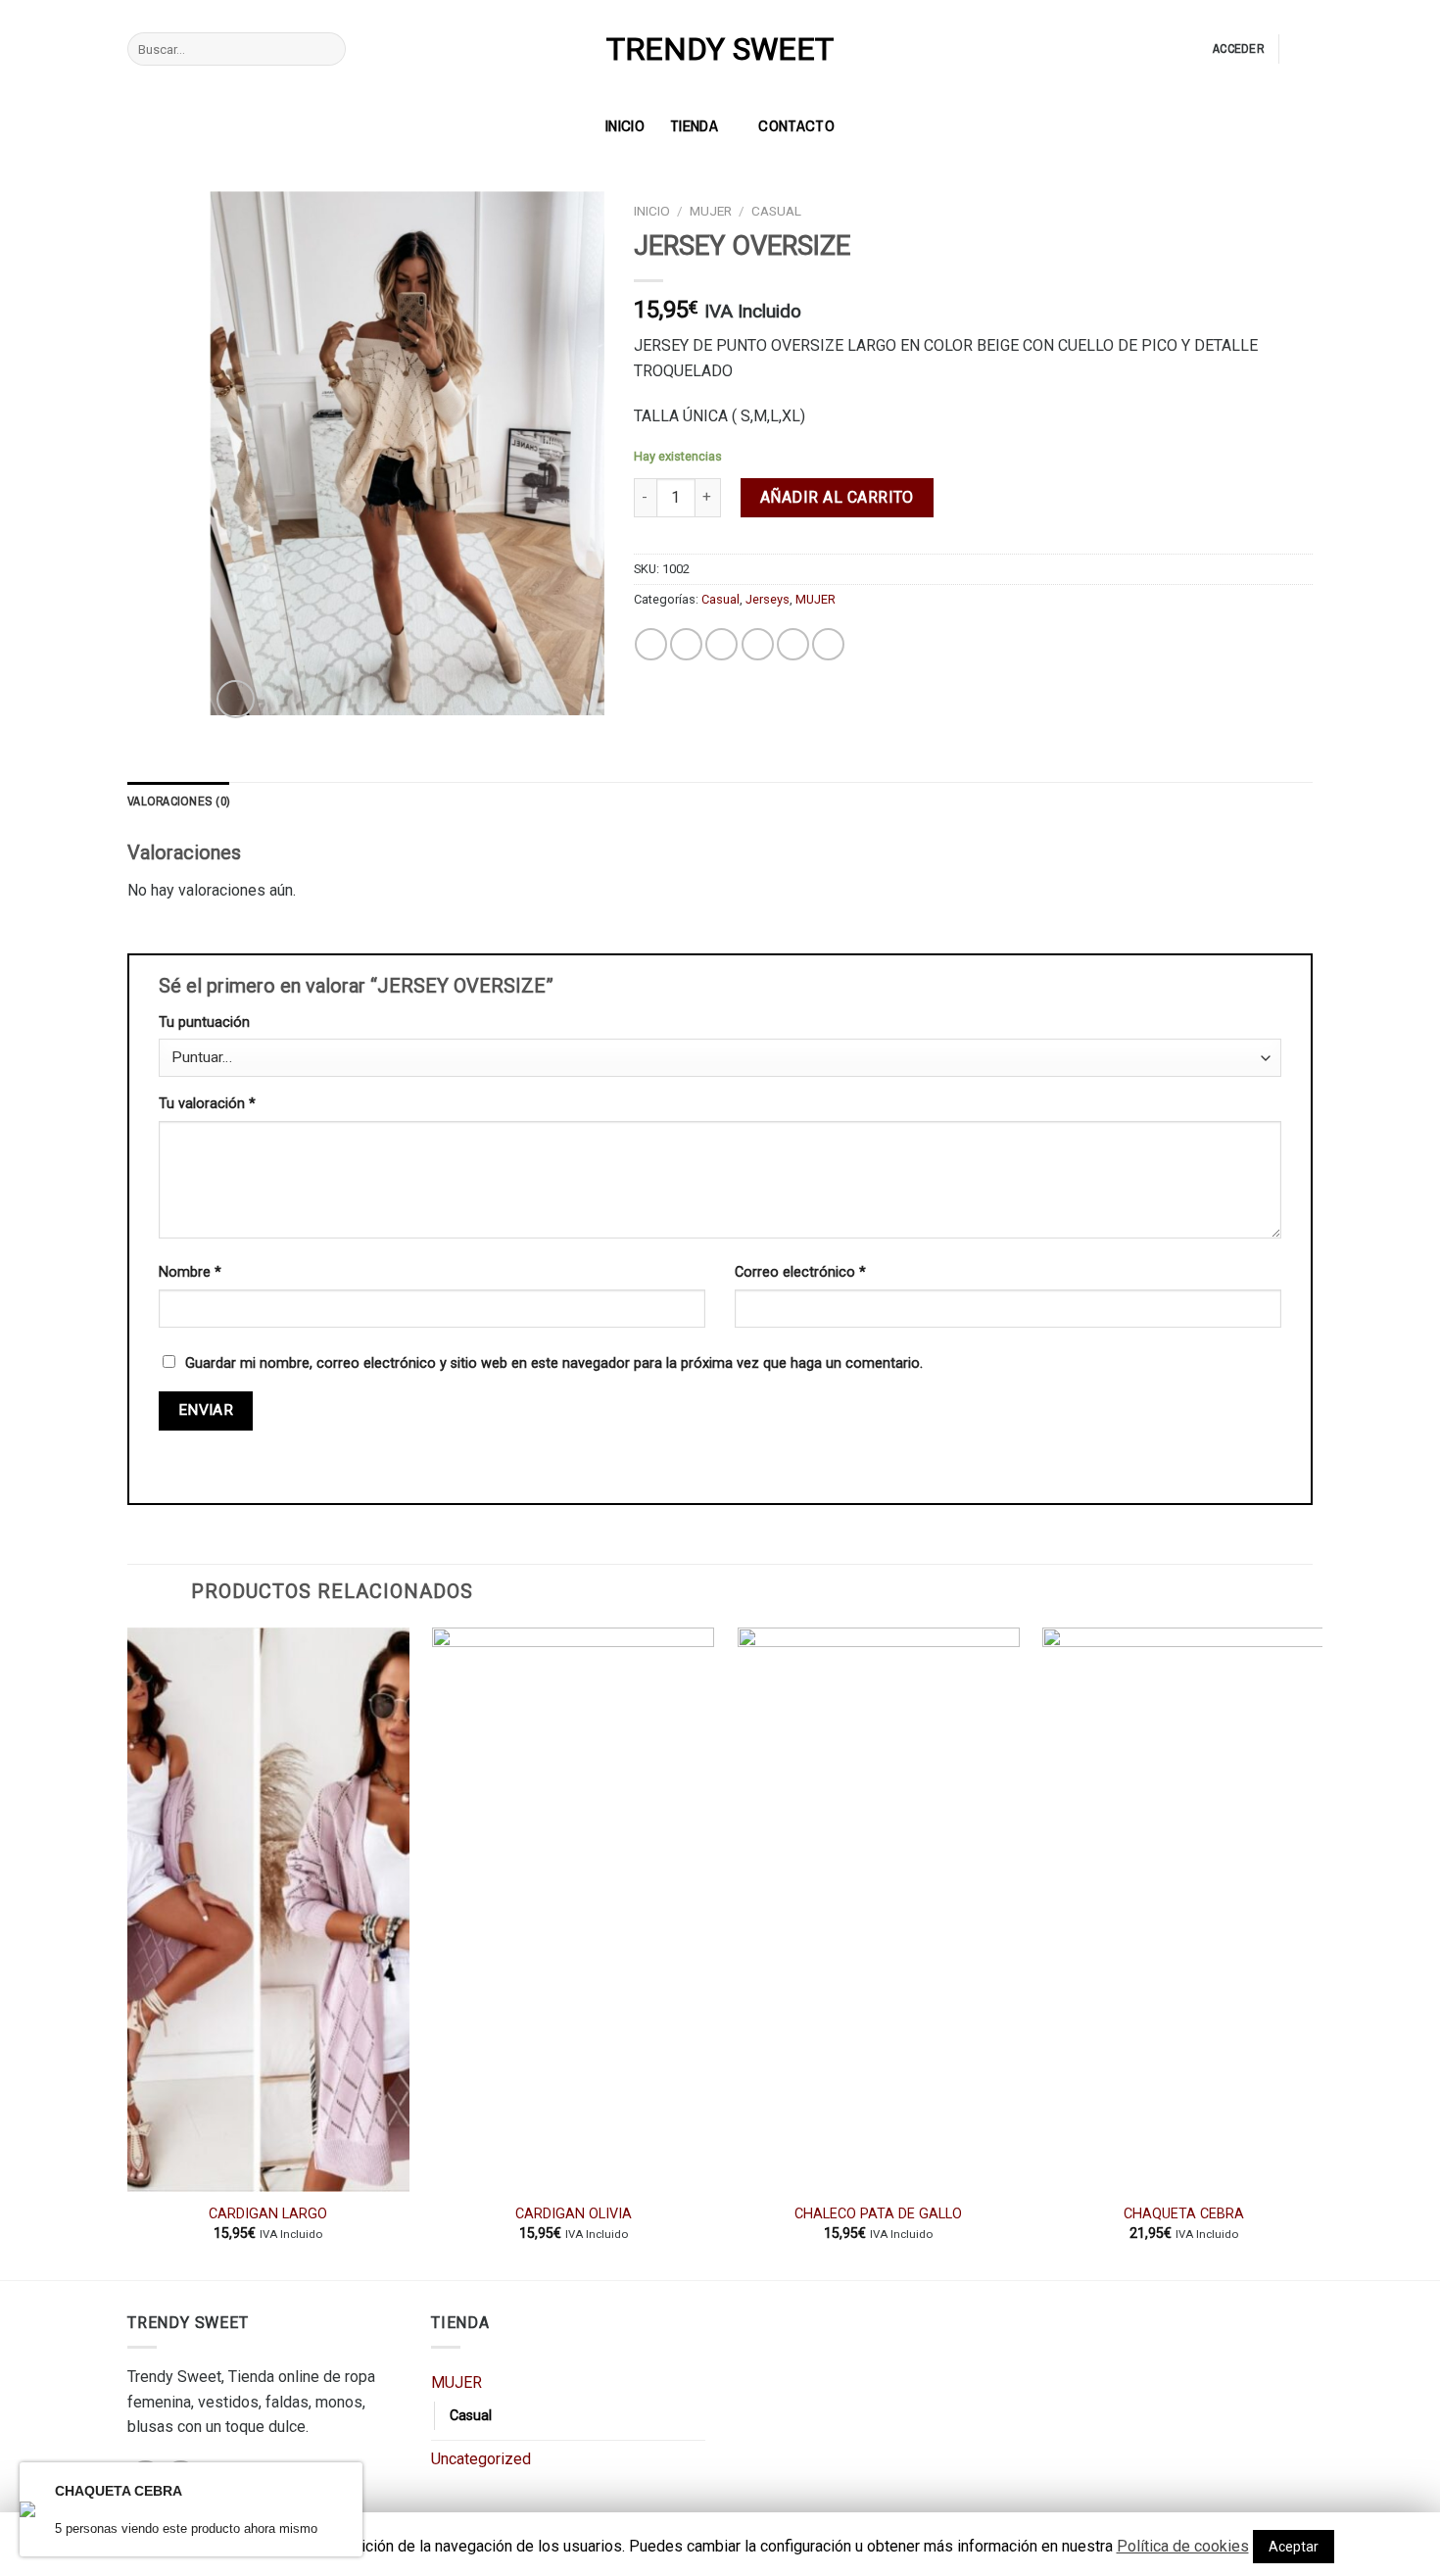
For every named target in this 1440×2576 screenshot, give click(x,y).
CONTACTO (796, 125)
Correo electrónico (800, 1272)
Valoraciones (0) (178, 801)
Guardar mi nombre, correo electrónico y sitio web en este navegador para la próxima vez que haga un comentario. (554, 1363)
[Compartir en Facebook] (651, 644)
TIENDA (694, 125)
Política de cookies (1183, 2546)
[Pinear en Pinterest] (758, 644)
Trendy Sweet (720, 49)
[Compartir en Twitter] (686, 644)
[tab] (178, 802)
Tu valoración (207, 1104)
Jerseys (768, 599)
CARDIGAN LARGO (268, 2214)
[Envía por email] (721, 644)
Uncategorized (481, 2459)
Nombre (190, 1272)
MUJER (711, 211)
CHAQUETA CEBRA (1184, 2214)
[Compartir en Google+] (793, 644)
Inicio (652, 211)
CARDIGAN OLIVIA (574, 2214)
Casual (776, 211)
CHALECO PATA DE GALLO (878, 2214)
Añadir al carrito (837, 497)
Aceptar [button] (1294, 2547)
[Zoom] (236, 699)
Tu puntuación (204, 1022)
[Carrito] (1303, 49)
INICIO (625, 125)
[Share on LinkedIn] (828, 644)
